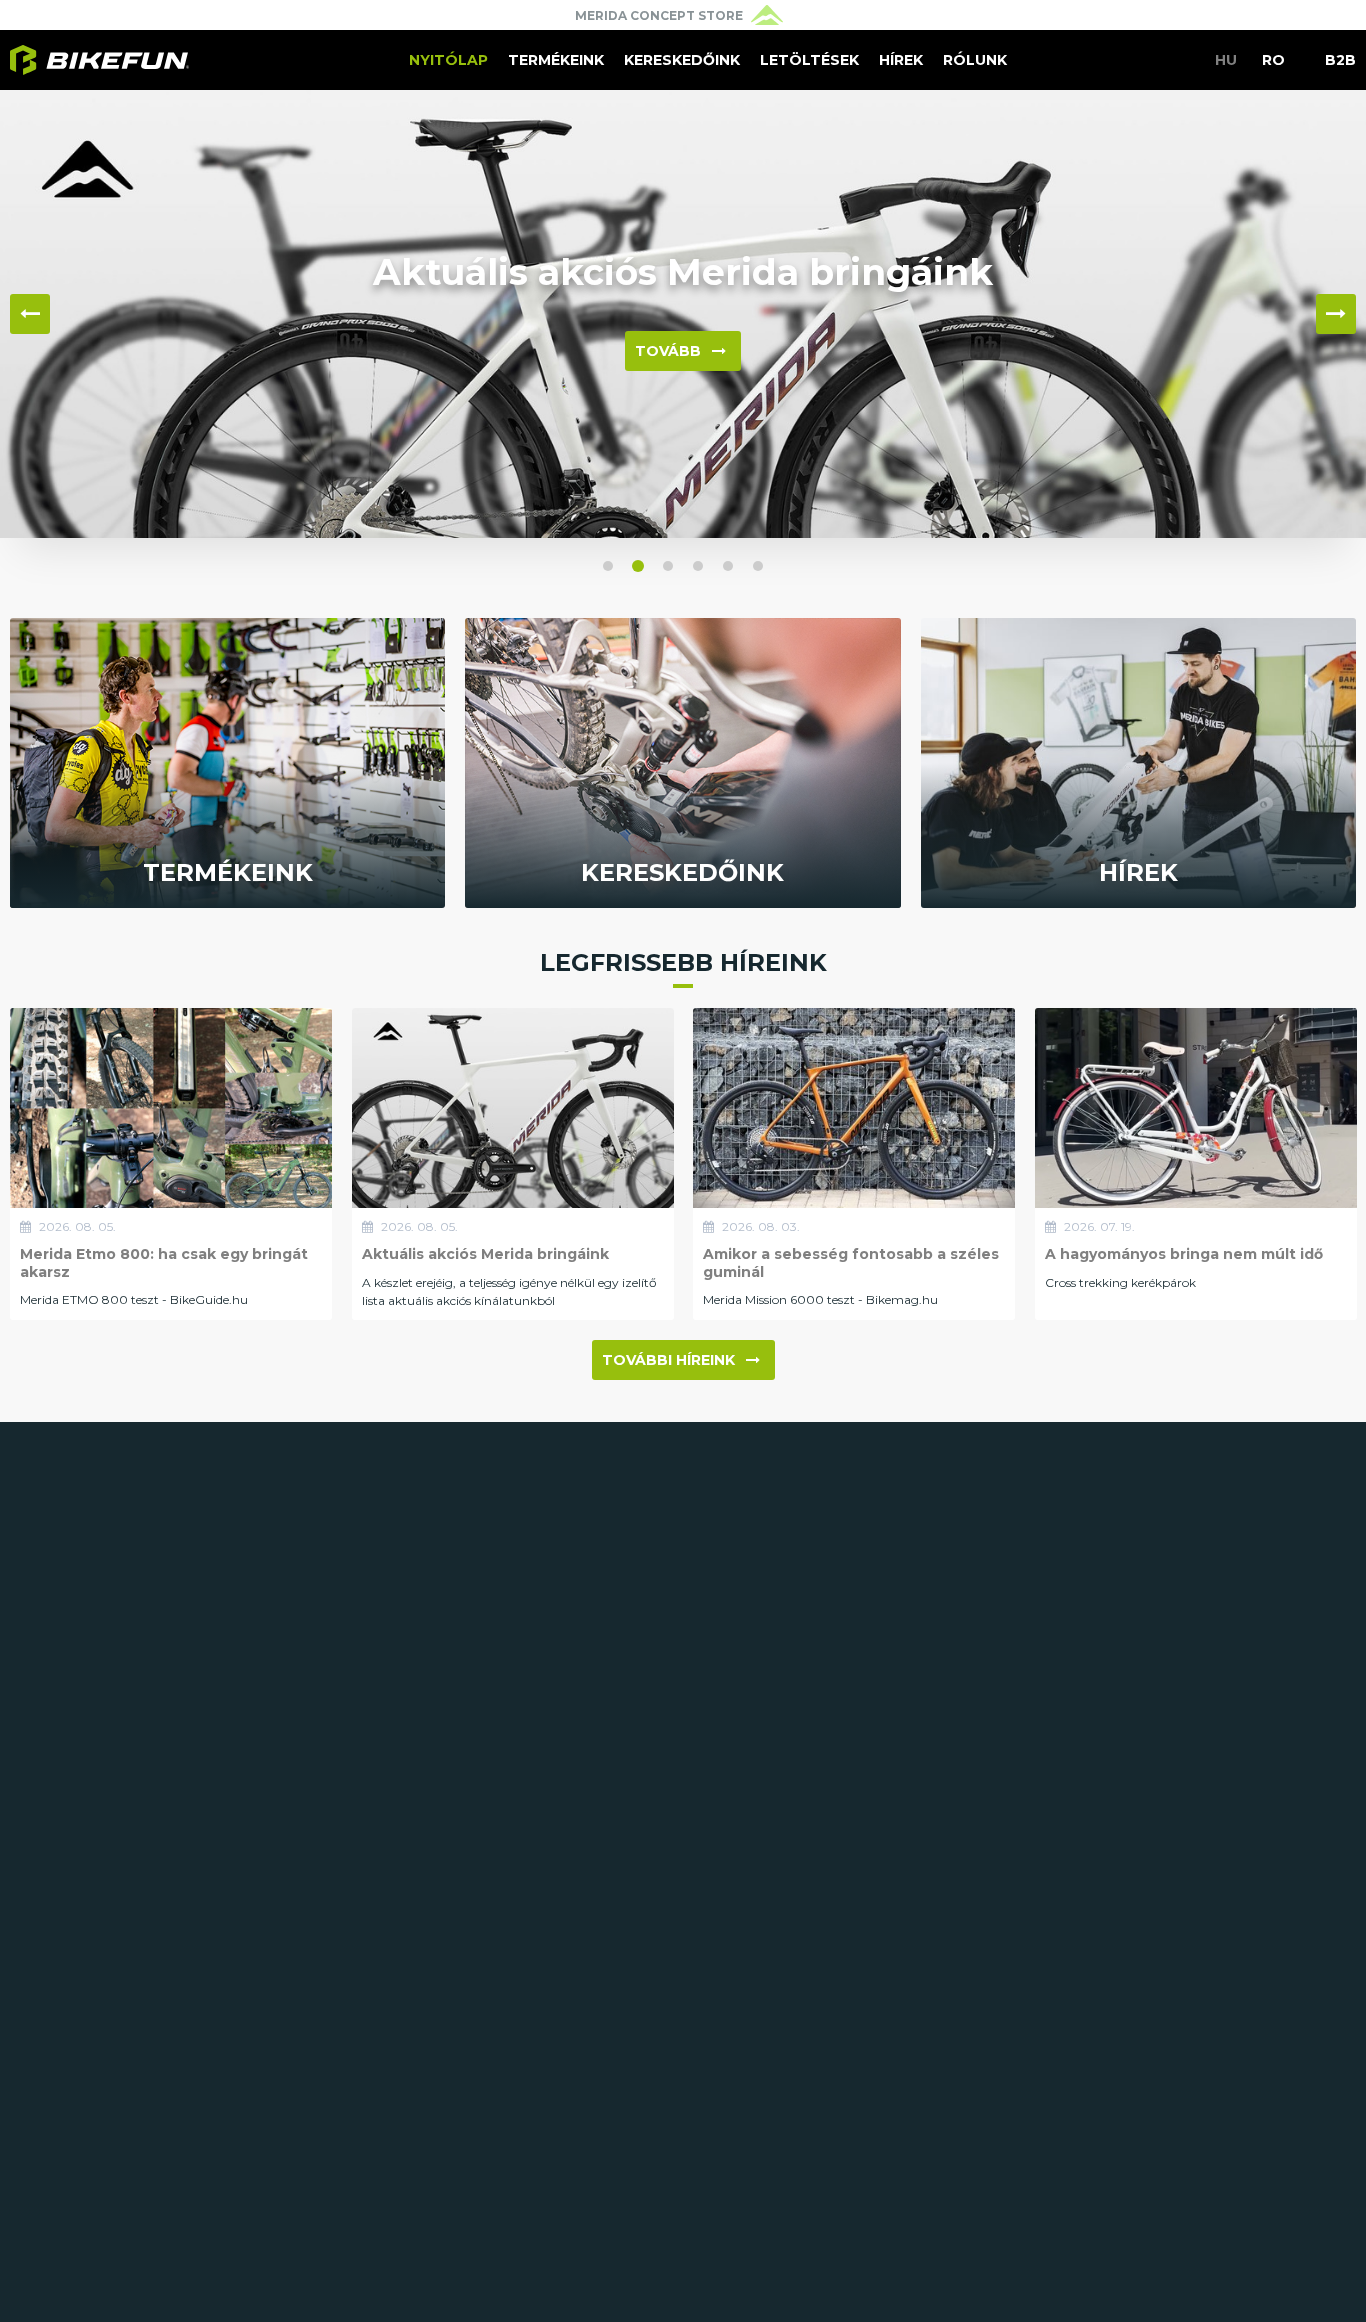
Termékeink (556, 60)
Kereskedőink (682, 60)
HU (1226, 60)
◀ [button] (30, 314)
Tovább (668, 351)
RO (1273, 60)
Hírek (901, 60)
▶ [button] (1336, 314)
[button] (608, 566)
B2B (1340, 60)
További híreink (668, 1360)
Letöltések (809, 60)
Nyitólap (448, 60)
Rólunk (975, 60)
